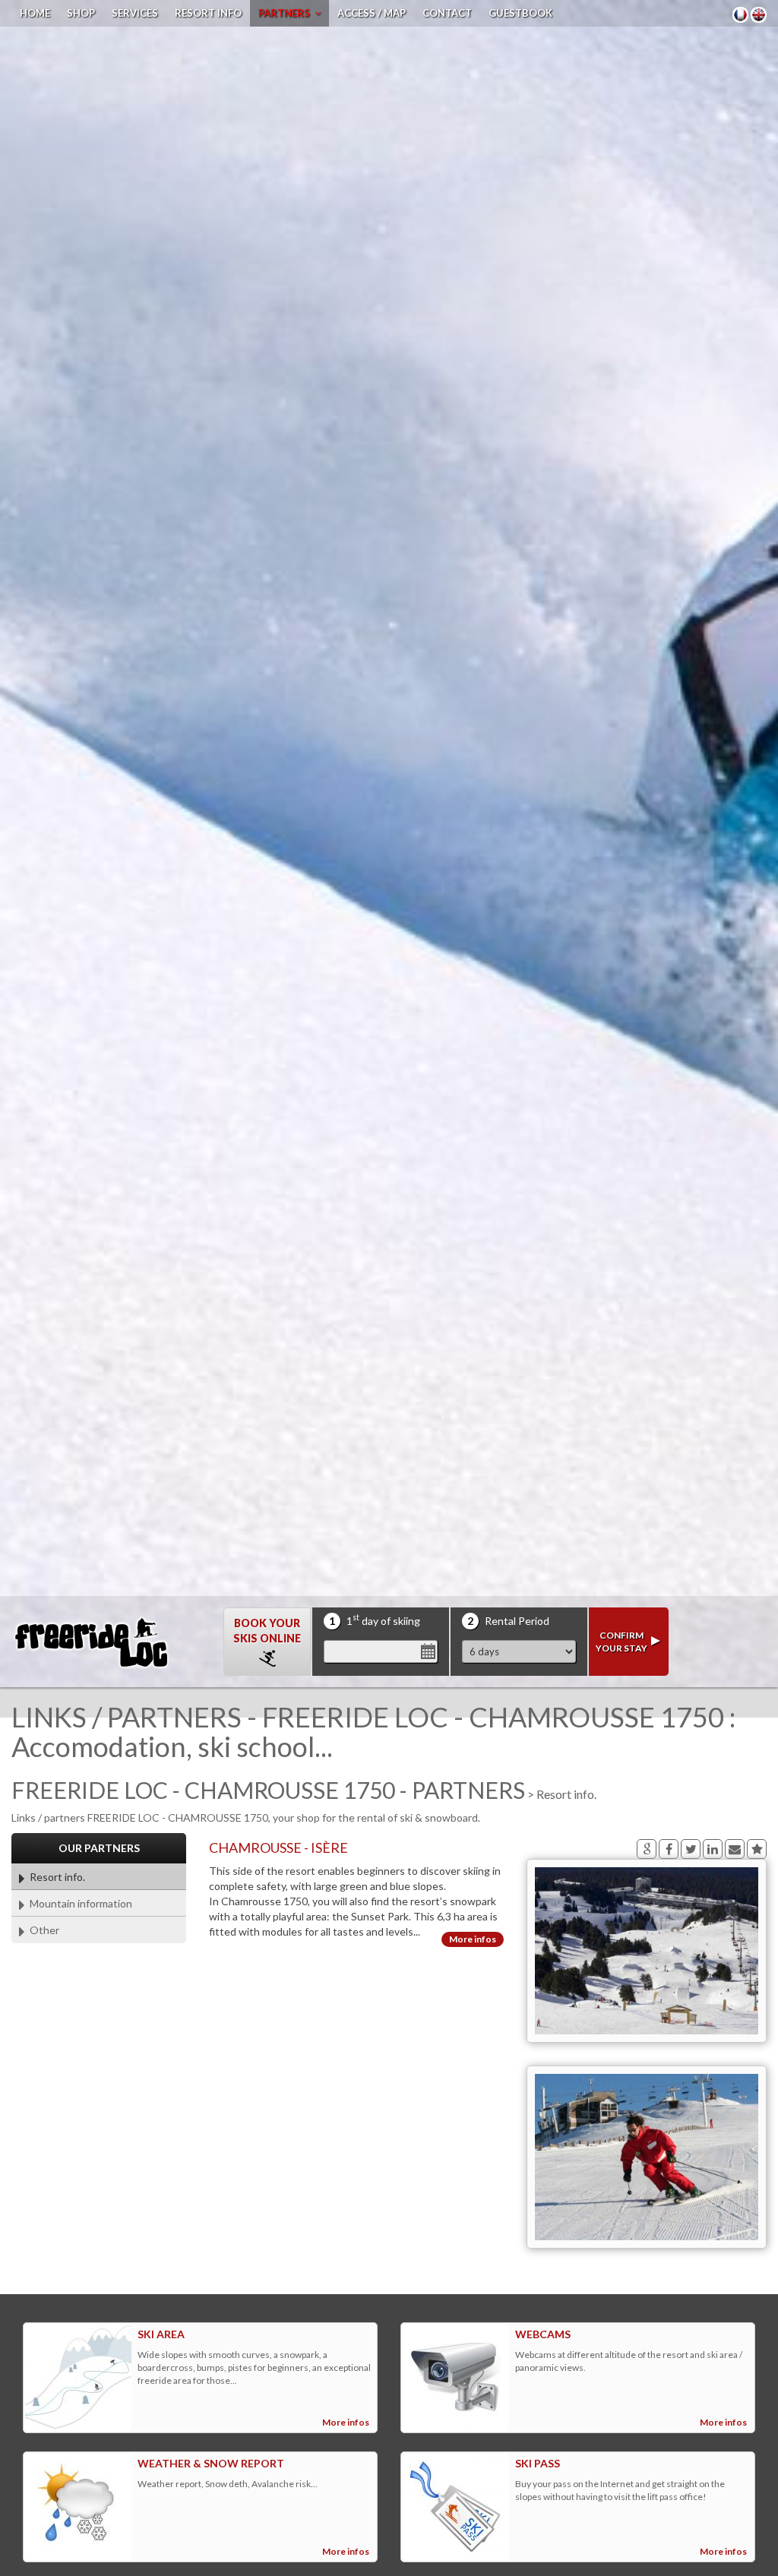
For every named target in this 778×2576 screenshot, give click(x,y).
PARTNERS (286, 13)
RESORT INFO (208, 13)
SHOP (81, 13)
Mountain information (79, 1903)
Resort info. (55, 1877)
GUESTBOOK (520, 13)
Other (42, 1930)
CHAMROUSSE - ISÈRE (278, 1847)
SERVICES (135, 13)
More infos (473, 1939)
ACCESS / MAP (372, 13)
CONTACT (447, 13)
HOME (35, 13)
